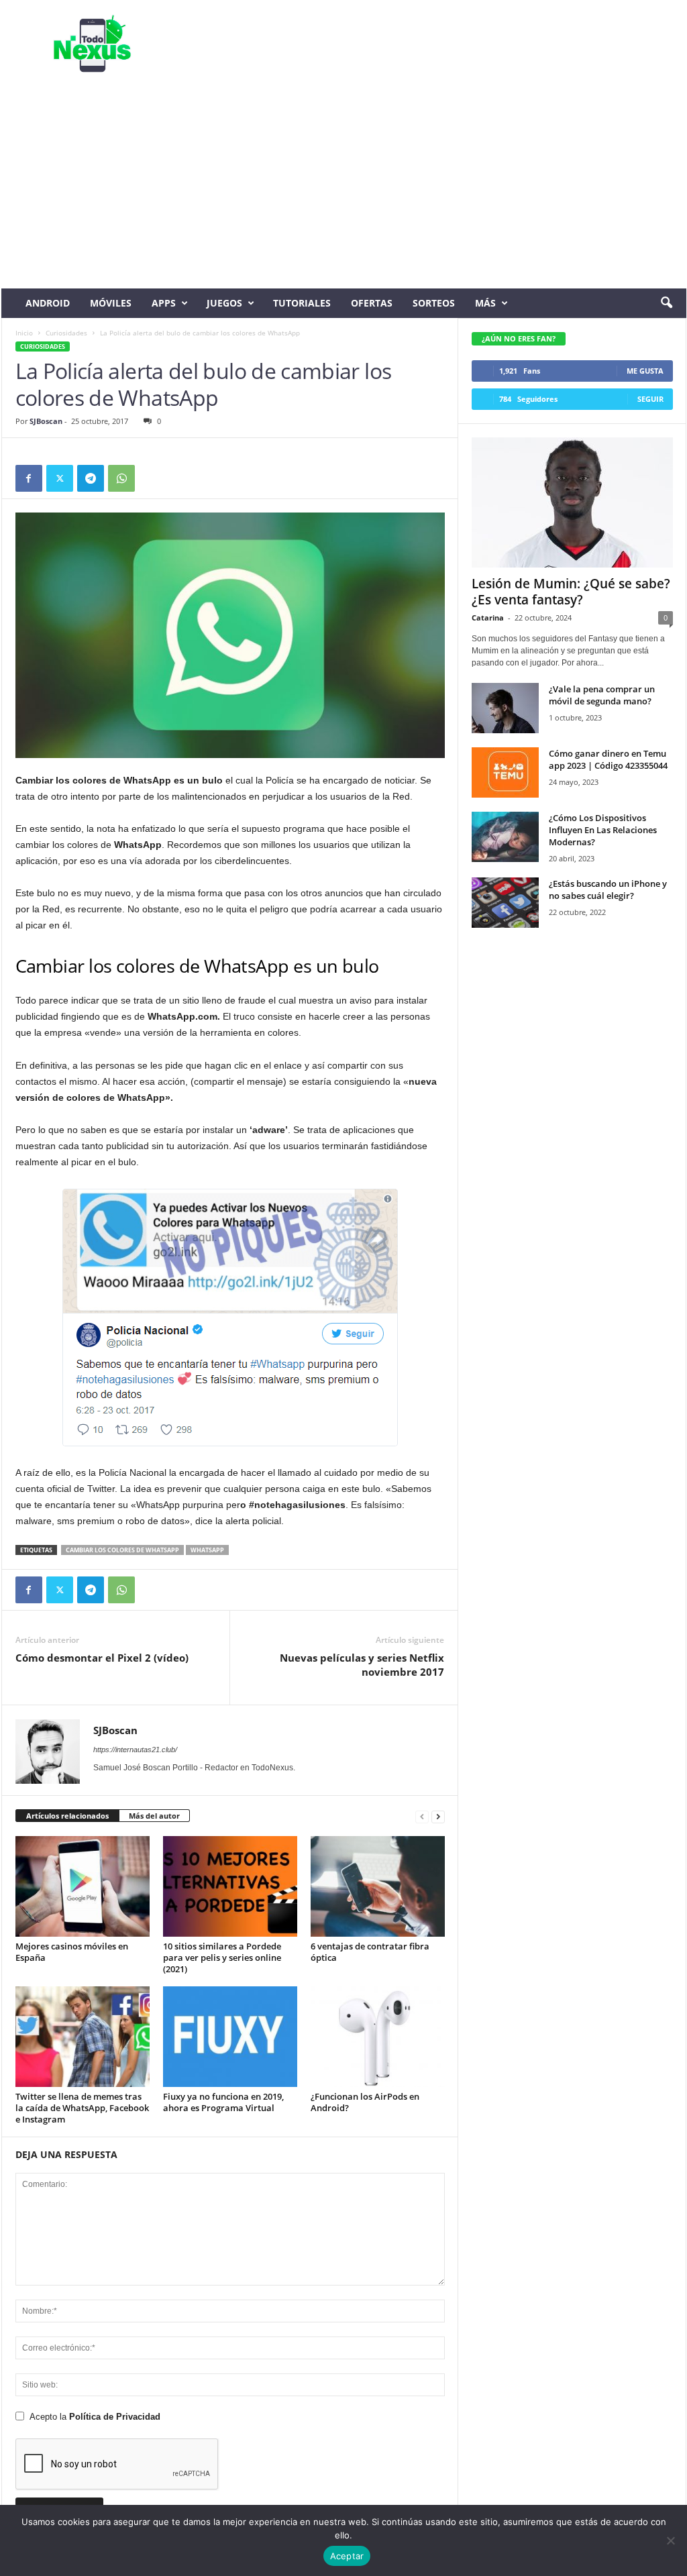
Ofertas (372, 303)
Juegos (224, 303)
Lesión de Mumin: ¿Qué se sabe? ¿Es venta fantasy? (571, 592)
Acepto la (95, 2417)
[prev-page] (422, 1816)
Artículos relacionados (67, 1816)
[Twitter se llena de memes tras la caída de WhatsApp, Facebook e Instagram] (83, 2037)
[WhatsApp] (121, 478)
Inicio (24, 333)
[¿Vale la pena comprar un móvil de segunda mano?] (505, 708)
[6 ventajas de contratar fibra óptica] (378, 1886)
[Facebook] (29, 478)
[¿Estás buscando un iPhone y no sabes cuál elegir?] (505, 903)
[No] (670, 2540)
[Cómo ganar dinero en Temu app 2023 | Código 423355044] (505, 772)
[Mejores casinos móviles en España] (83, 1886)
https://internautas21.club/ (135, 1750)
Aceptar (347, 2556)
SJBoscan (46, 421)
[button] (666, 303)
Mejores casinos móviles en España (72, 1952)
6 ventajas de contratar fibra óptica (370, 1952)
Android (48, 303)
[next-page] (438, 1816)
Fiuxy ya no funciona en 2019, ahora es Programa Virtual (223, 2102)
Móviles (111, 303)
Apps (164, 303)
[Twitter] (60, 478)
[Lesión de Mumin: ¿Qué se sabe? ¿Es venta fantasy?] (572, 502)
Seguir (650, 399)
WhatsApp (207, 1550)
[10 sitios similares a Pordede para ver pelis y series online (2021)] (230, 1886)
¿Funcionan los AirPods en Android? (365, 2102)
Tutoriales (302, 303)
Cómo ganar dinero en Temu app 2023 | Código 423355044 (608, 759)
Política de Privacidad (115, 2417)
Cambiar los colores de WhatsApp (122, 1550)
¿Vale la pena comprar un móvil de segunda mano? (602, 695)
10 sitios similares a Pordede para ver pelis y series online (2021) (222, 1957)
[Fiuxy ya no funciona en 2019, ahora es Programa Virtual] (230, 2037)
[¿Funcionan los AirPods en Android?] (378, 2037)
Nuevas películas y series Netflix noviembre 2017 (362, 1665)
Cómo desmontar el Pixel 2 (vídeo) (102, 1658)
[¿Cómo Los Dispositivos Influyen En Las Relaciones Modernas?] (505, 837)
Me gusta (645, 371)
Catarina (488, 618)
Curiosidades (66, 333)
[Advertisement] (344, 188)
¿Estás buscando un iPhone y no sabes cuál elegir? (608, 890)
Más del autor (154, 1816)
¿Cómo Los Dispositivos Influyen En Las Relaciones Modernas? (603, 830)
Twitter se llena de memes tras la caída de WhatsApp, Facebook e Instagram (82, 2108)
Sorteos (434, 303)
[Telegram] (91, 478)
